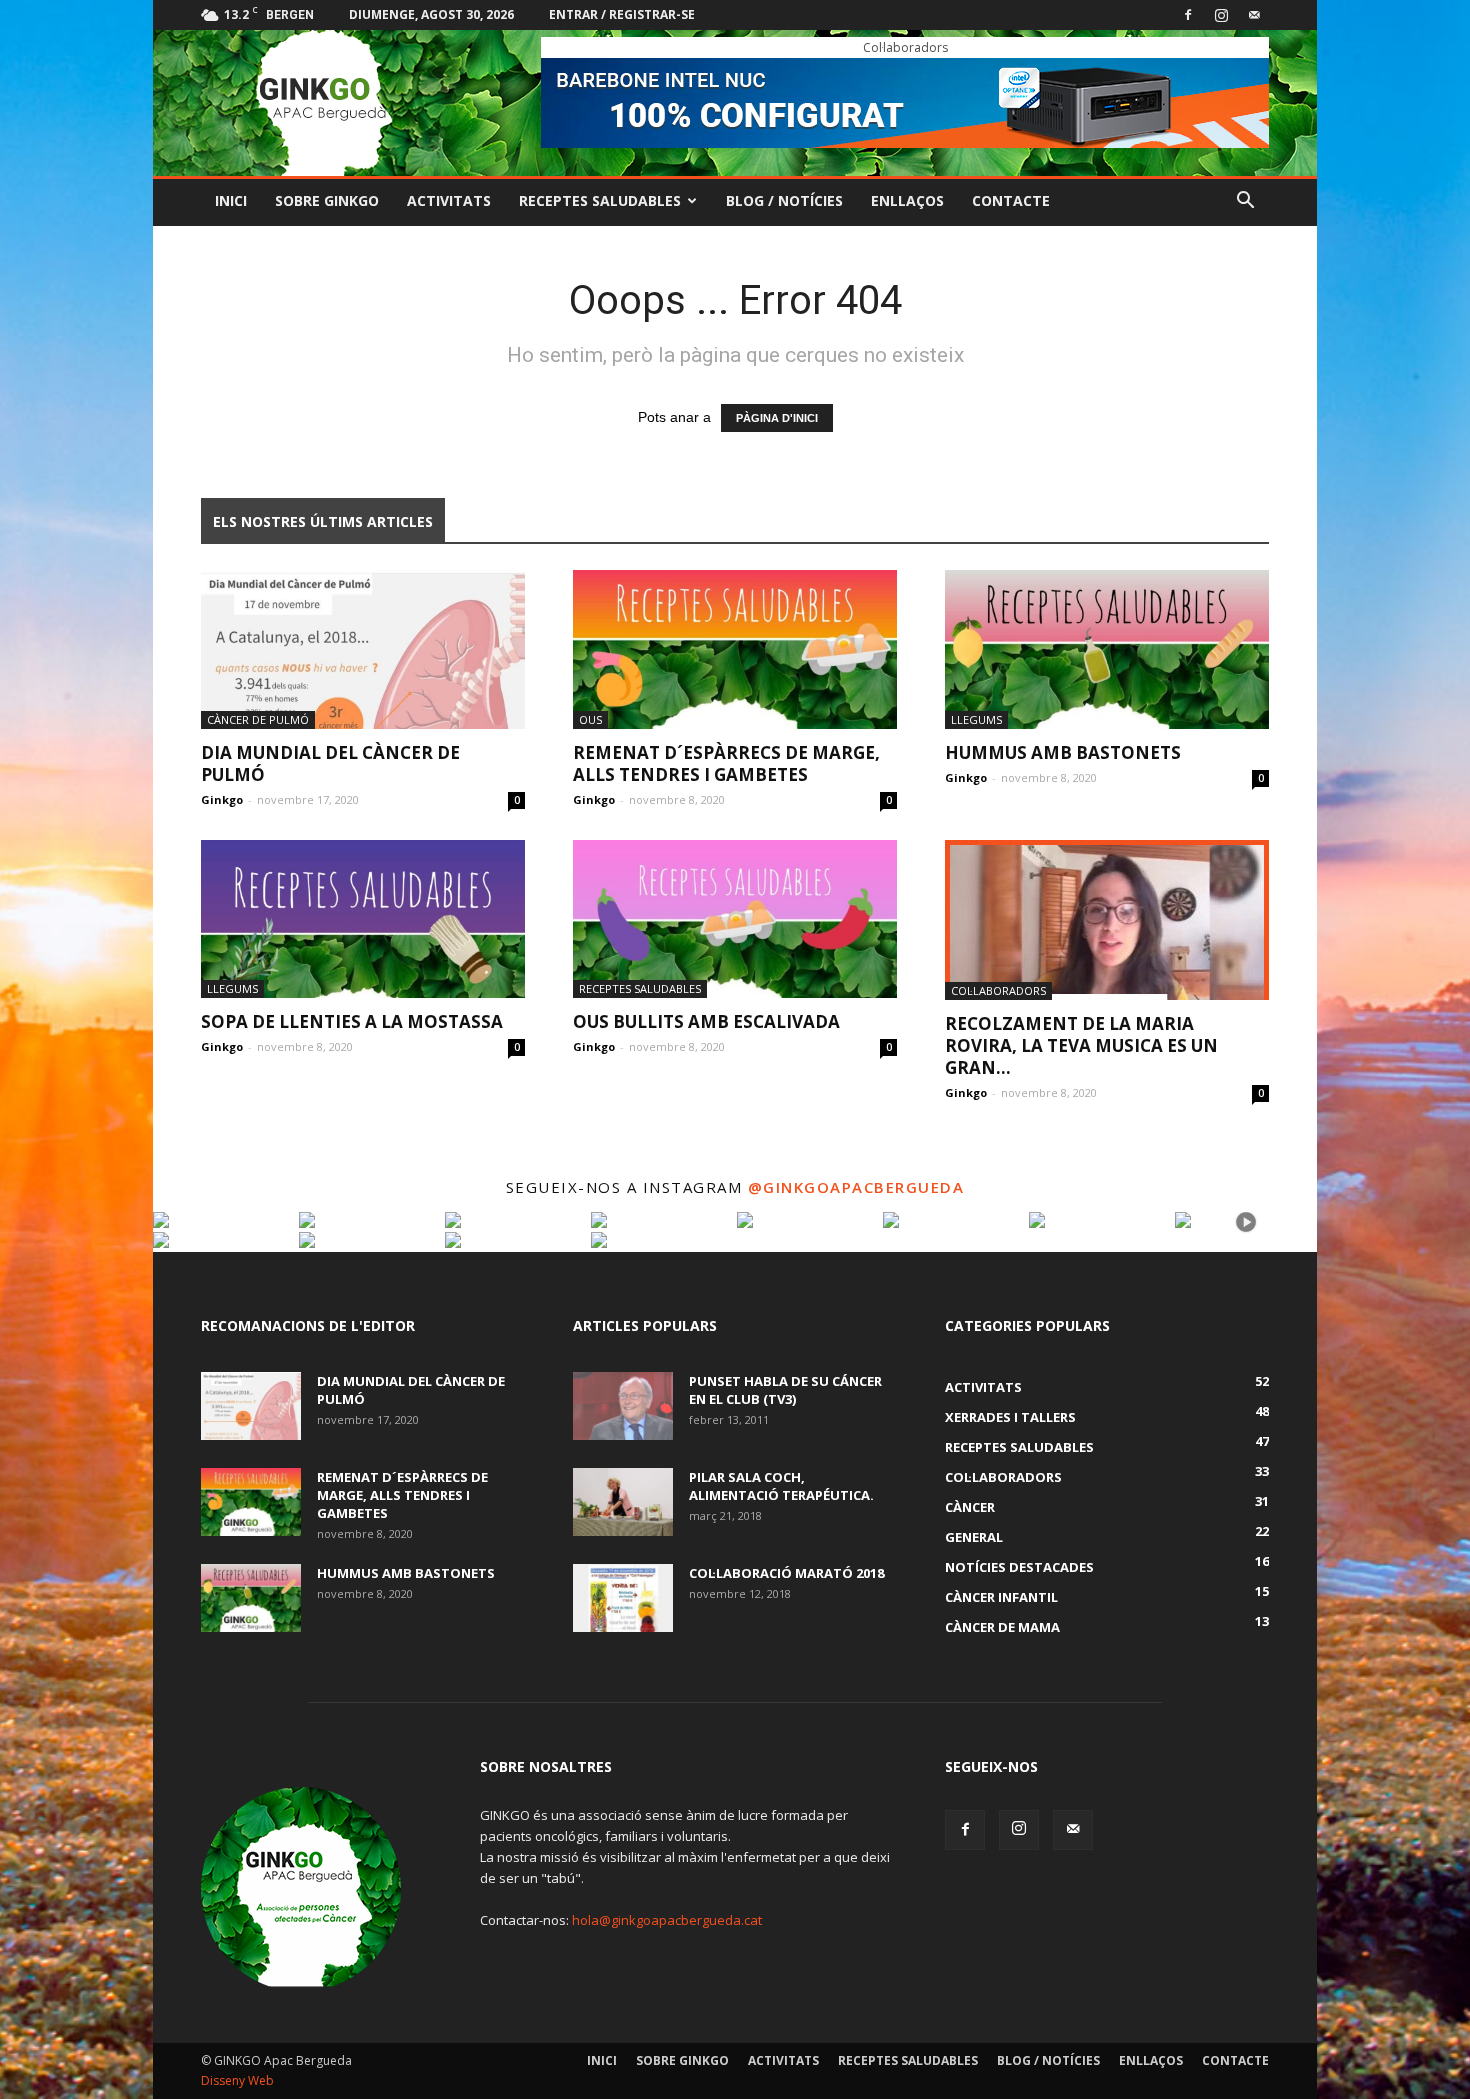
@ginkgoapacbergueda (856, 1187)
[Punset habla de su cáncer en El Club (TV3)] (623, 1406)
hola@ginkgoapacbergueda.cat (667, 1920)
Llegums (976, 719)
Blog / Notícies (784, 200)
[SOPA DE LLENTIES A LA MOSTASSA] (363, 919)
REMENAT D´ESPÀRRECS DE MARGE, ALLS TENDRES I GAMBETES (726, 763)
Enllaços (907, 200)
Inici (231, 200)
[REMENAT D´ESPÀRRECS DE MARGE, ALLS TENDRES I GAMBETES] (735, 649)
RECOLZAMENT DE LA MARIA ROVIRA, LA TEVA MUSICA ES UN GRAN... (1081, 1045)
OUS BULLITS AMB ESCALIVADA (706, 1021)
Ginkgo (222, 799)
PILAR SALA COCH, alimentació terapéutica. (781, 1486)
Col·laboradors (998, 990)
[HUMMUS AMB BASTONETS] (1107, 649)
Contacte (1011, 200)
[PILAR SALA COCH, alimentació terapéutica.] (623, 1502)
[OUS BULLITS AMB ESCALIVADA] (735, 919)
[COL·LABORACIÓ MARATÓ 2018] (623, 1598)
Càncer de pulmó (258, 719)
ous (590, 719)
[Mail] (1254, 15)
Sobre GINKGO (327, 200)
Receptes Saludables (600, 200)
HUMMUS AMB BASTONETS (1063, 752)
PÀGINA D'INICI (777, 418)
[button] (1245, 202)
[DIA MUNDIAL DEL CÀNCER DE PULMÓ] (363, 649)
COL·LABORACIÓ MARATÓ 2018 (786, 1573)
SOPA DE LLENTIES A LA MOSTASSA (352, 1021)
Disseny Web (237, 2080)
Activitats (449, 200)
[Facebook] (1188, 15)
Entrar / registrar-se (622, 14)
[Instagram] (1221, 15)
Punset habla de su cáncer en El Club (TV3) (785, 1390)
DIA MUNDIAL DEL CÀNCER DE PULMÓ (330, 763)
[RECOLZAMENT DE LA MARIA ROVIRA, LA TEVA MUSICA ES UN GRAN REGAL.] (1107, 920)
